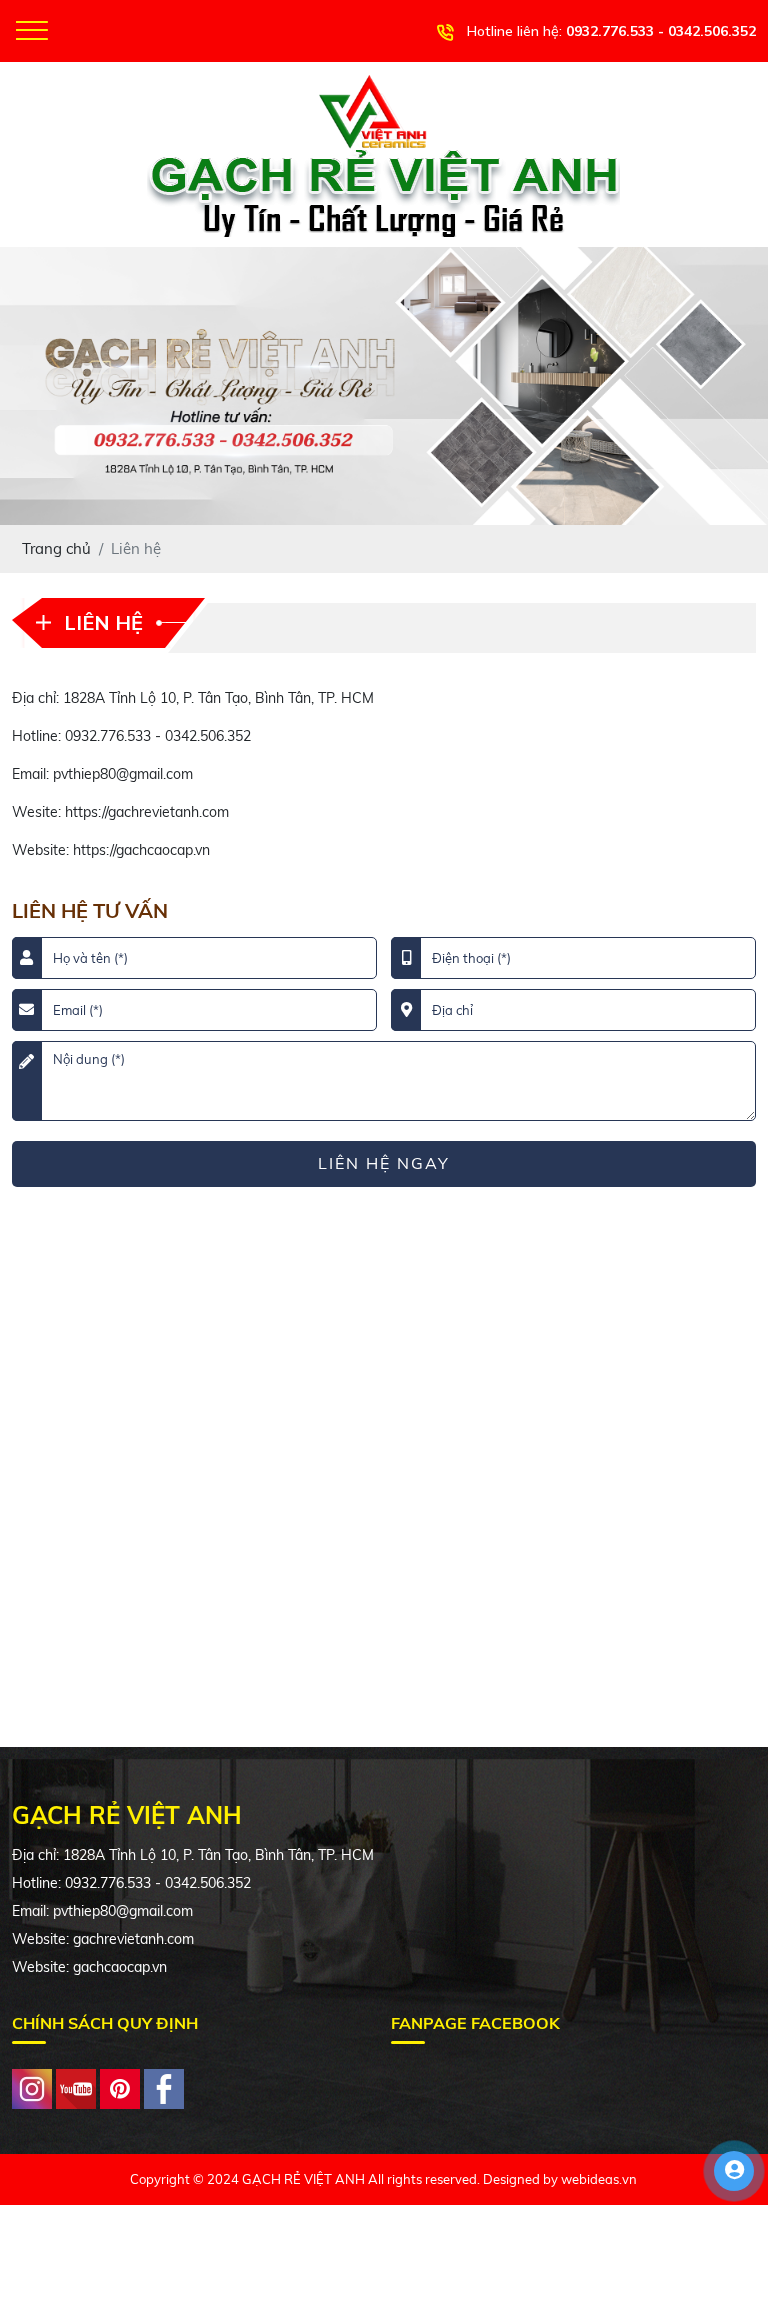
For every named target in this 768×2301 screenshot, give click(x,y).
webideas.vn (599, 2179)
